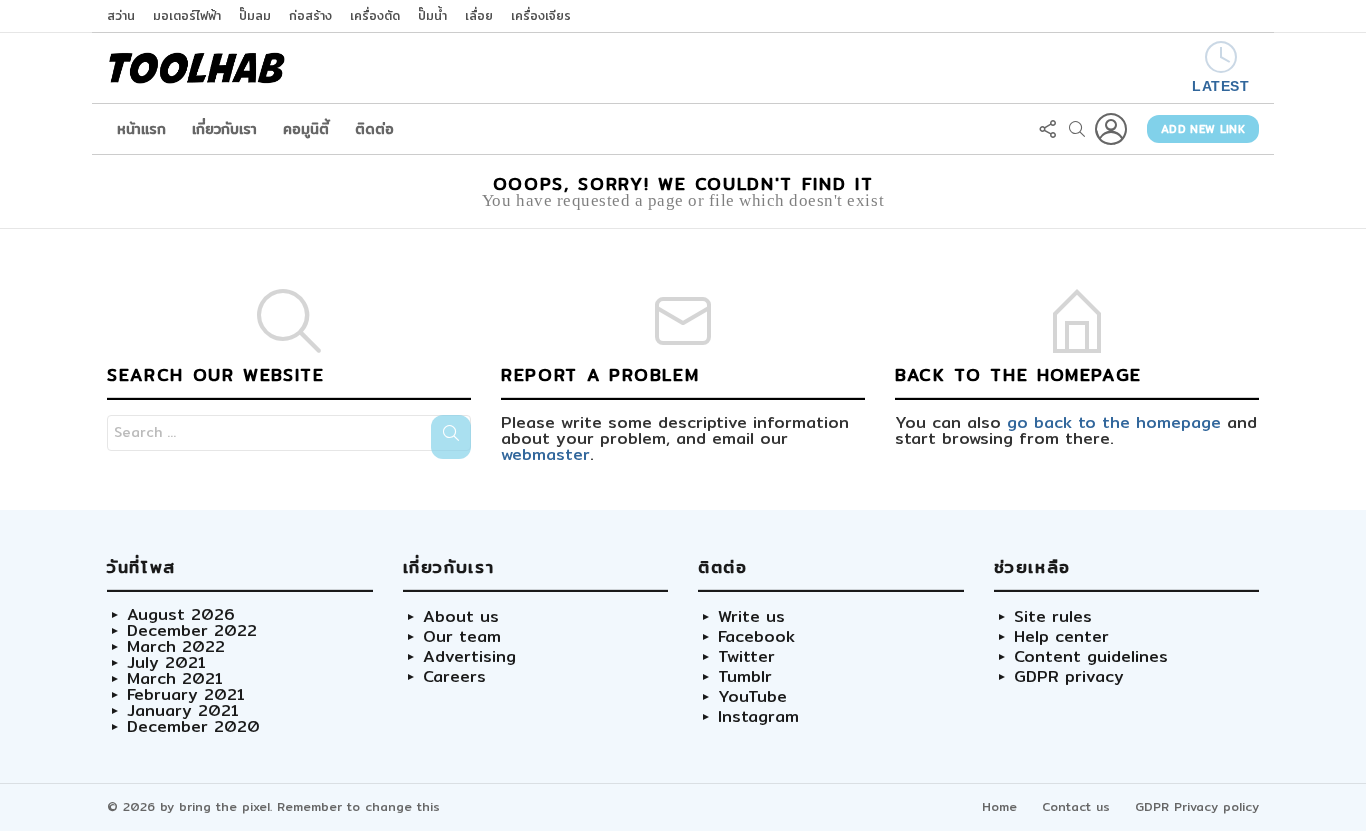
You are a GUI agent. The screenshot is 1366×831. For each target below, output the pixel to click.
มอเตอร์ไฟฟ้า (187, 15)
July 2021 (166, 663)
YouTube (752, 697)
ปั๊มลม (255, 15)
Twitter (746, 657)
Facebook (756, 637)
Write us (751, 617)
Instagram (758, 717)
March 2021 (175, 679)
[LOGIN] (1111, 129)
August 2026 (181, 615)
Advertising (469, 657)
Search (451, 437)
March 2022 (176, 647)
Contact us (1076, 806)
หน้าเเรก (141, 129)
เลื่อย (479, 15)
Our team (462, 637)
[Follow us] (1047, 129)
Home (999, 806)
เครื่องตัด (375, 15)
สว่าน (121, 15)
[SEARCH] (1077, 129)
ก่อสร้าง (310, 15)
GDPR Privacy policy (1197, 806)
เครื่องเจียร (541, 15)
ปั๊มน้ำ (432, 15)
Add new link (1203, 129)
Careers (454, 677)
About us (461, 617)
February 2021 (186, 695)
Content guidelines (1091, 657)
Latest (1220, 86)
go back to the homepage (1114, 422)
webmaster (545, 454)
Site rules (1053, 617)
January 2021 (183, 711)
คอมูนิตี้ (306, 129)
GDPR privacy (1069, 677)
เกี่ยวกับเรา (224, 129)
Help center (1061, 637)
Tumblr (745, 677)
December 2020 (193, 727)
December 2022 (192, 631)
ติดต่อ (374, 129)
